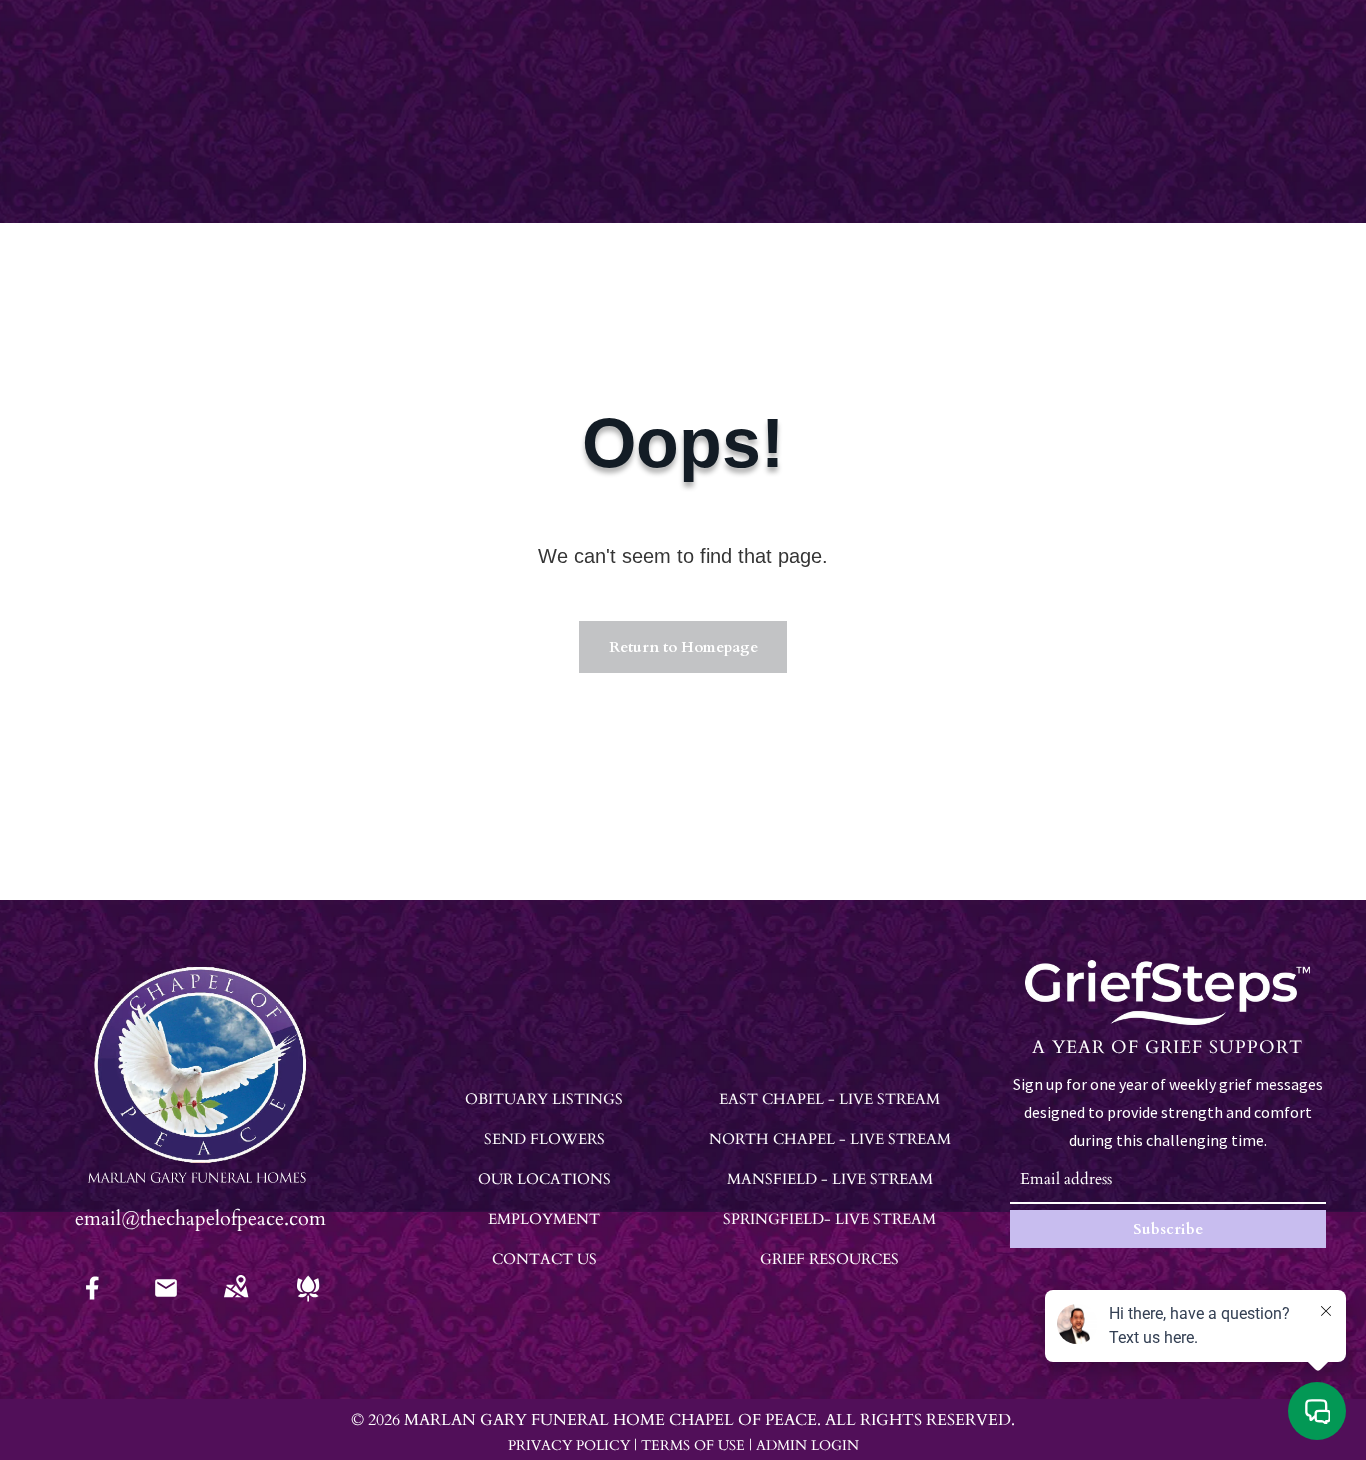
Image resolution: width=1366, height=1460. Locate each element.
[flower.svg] (308, 1301)
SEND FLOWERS (544, 1139)
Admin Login (807, 1445)
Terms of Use (693, 1445)
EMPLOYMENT (544, 1219)
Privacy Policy (569, 1445)
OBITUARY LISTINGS (544, 1099)
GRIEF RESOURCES (829, 1259)
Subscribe (1168, 1229)
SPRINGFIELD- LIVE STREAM (829, 1219)
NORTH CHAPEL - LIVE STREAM (830, 1139)
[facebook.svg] (93, 1301)
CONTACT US (544, 1259)
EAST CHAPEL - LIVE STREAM (829, 1099)
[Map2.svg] (236, 1301)
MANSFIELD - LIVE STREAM (830, 1179)
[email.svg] (166, 1294)
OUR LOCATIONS (544, 1179)
